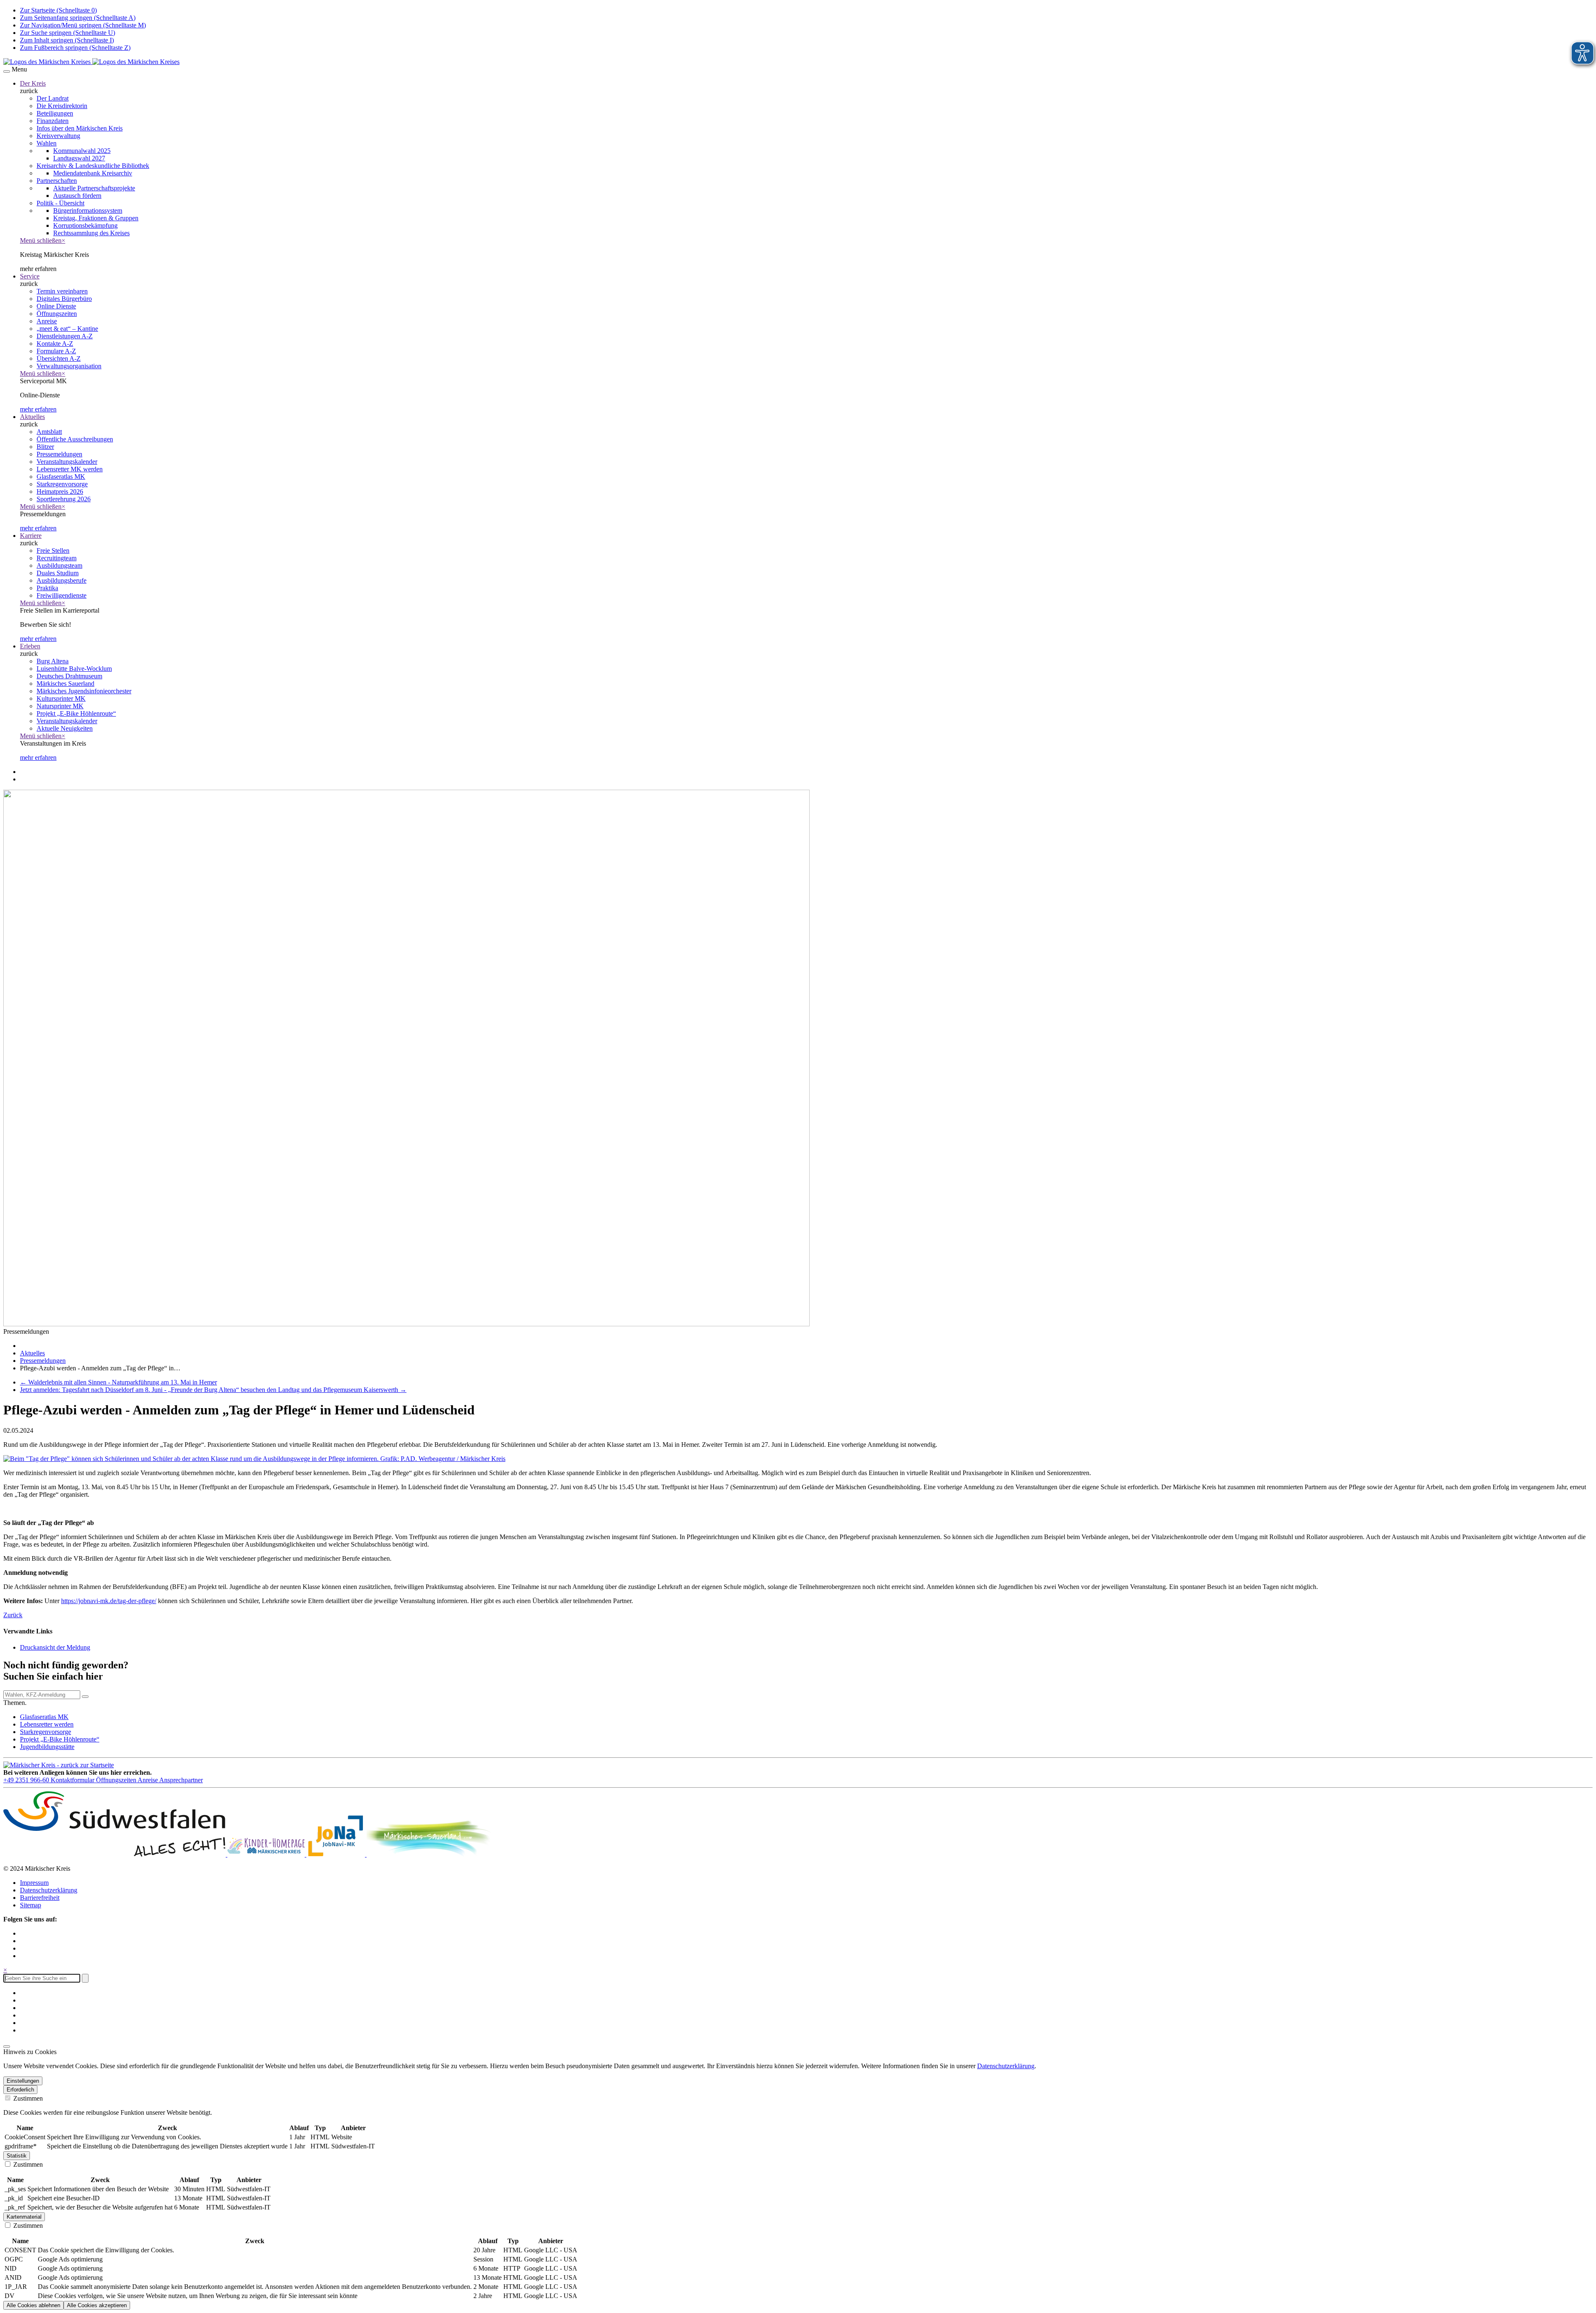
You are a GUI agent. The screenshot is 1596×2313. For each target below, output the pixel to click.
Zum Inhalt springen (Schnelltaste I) (67, 40)
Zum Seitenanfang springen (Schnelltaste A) (78, 18)
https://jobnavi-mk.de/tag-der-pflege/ (109, 1601)
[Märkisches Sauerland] (429, 1854)
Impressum (34, 1883)
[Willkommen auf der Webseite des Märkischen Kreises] (91, 62)
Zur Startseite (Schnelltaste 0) (58, 10)
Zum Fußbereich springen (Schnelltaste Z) (75, 48)
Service (30, 276)
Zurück (13, 1615)
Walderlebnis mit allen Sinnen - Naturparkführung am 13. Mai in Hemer (118, 1382)
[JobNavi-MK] (336, 1854)
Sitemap (31, 1905)
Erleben (30, 646)
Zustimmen (27, 2098)
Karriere (31, 536)
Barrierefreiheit (40, 1898)
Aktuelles (32, 417)
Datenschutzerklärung (49, 1890)
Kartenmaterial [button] (24, 2217)
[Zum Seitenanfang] (7, 2047)
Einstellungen (23, 2081)
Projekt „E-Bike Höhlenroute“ (60, 1739)
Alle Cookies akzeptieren (97, 2305)
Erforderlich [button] (20, 2090)
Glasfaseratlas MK (44, 1717)
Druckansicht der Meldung (55, 1647)
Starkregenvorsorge (46, 1732)
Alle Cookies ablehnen (33, 2305)
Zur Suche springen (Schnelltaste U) (68, 33)
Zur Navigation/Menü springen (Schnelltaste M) (83, 25)
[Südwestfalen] (115, 1854)
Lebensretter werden (47, 1724)
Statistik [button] (17, 2156)
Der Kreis (33, 83)
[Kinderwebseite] (267, 1854)
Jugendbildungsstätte (47, 1747)
